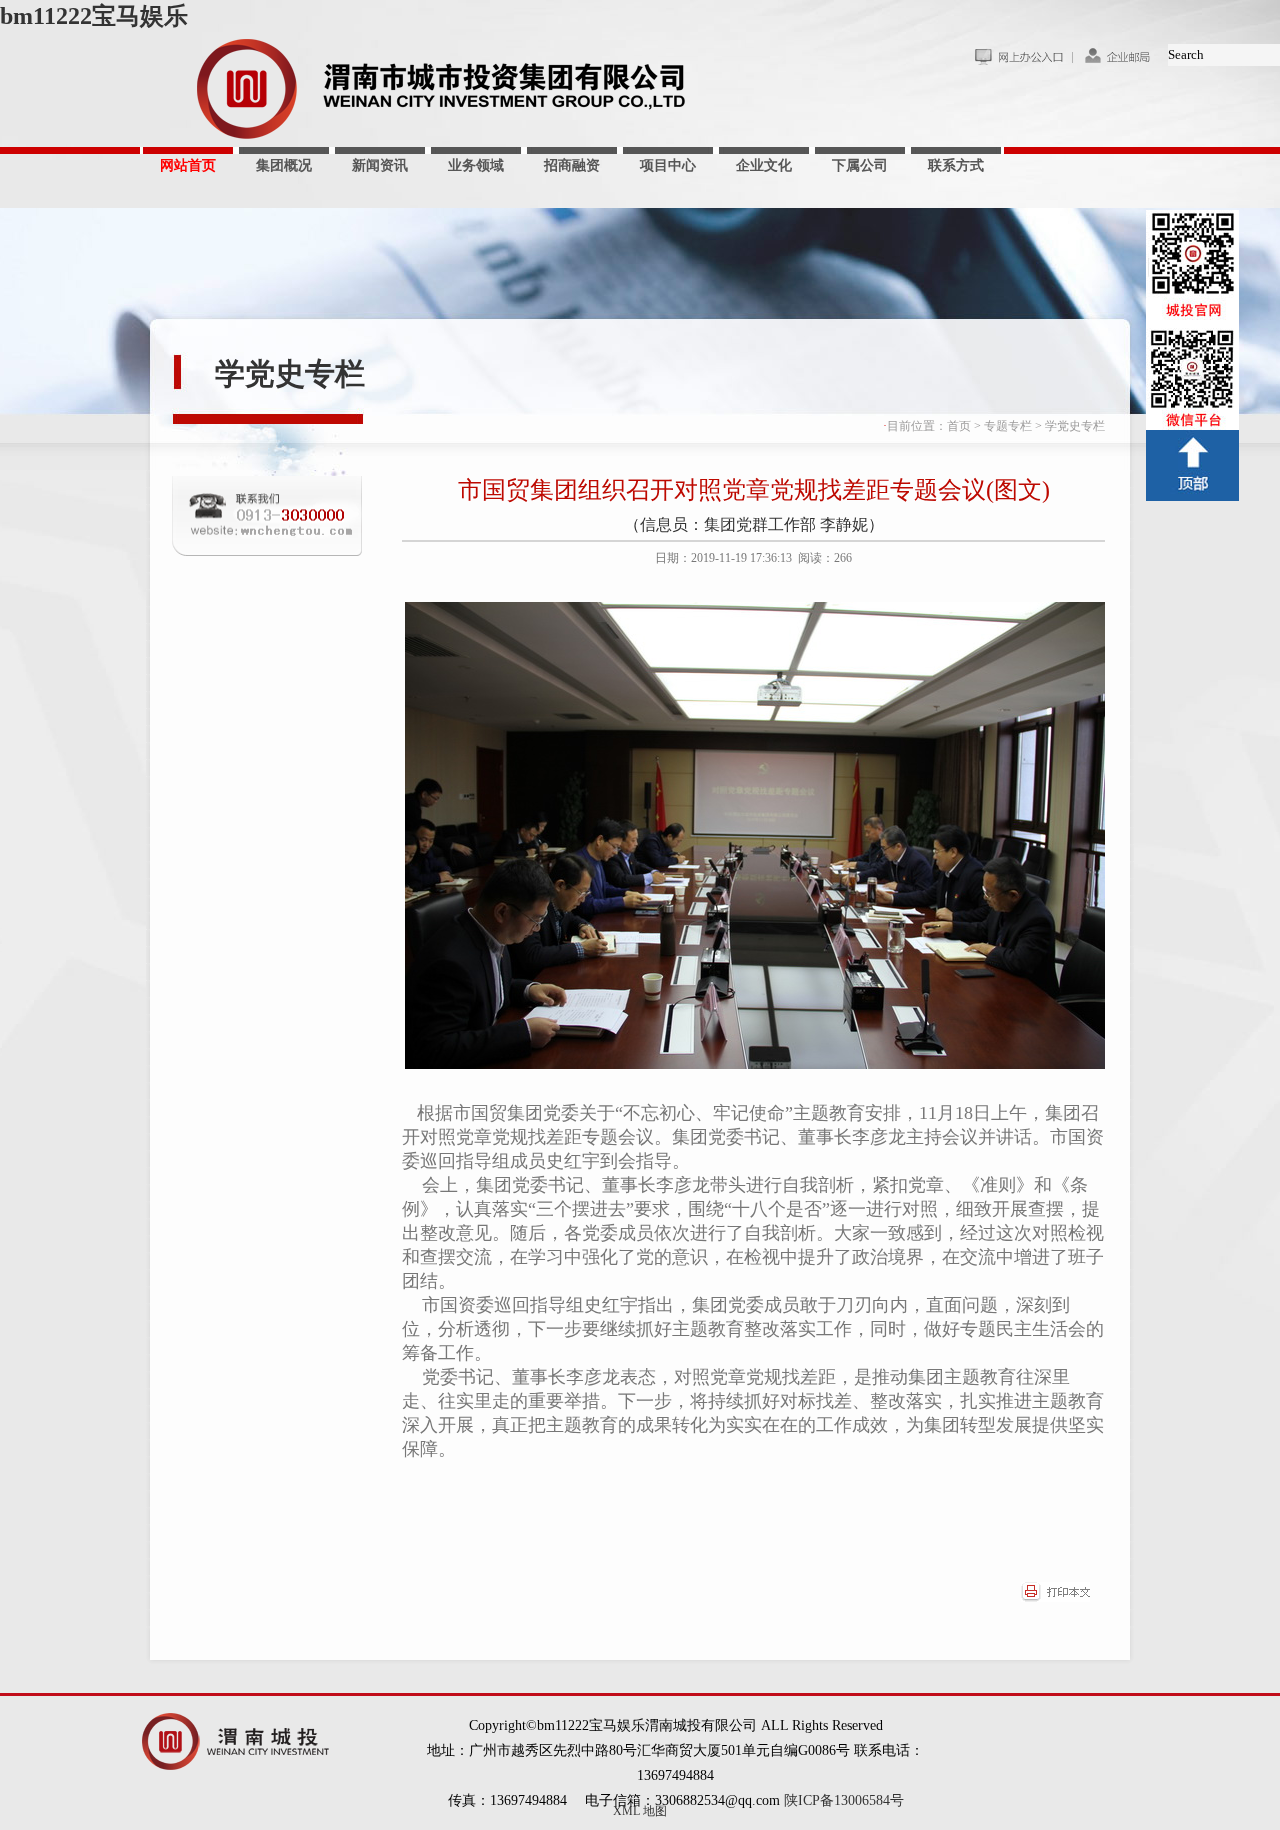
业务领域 (476, 165)
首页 (959, 426)
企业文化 (764, 165)
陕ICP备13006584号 (844, 1800)
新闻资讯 (380, 165)
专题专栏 (1008, 426)
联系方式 (956, 165)
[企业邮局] (1120, 61)
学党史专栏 (290, 373)
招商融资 (572, 165)
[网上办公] (1023, 61)
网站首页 (188, 165)
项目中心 (668, 165)
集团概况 (284, 165)
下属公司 (860, 165)
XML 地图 (640, 1811)
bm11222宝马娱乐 (94, 16)
